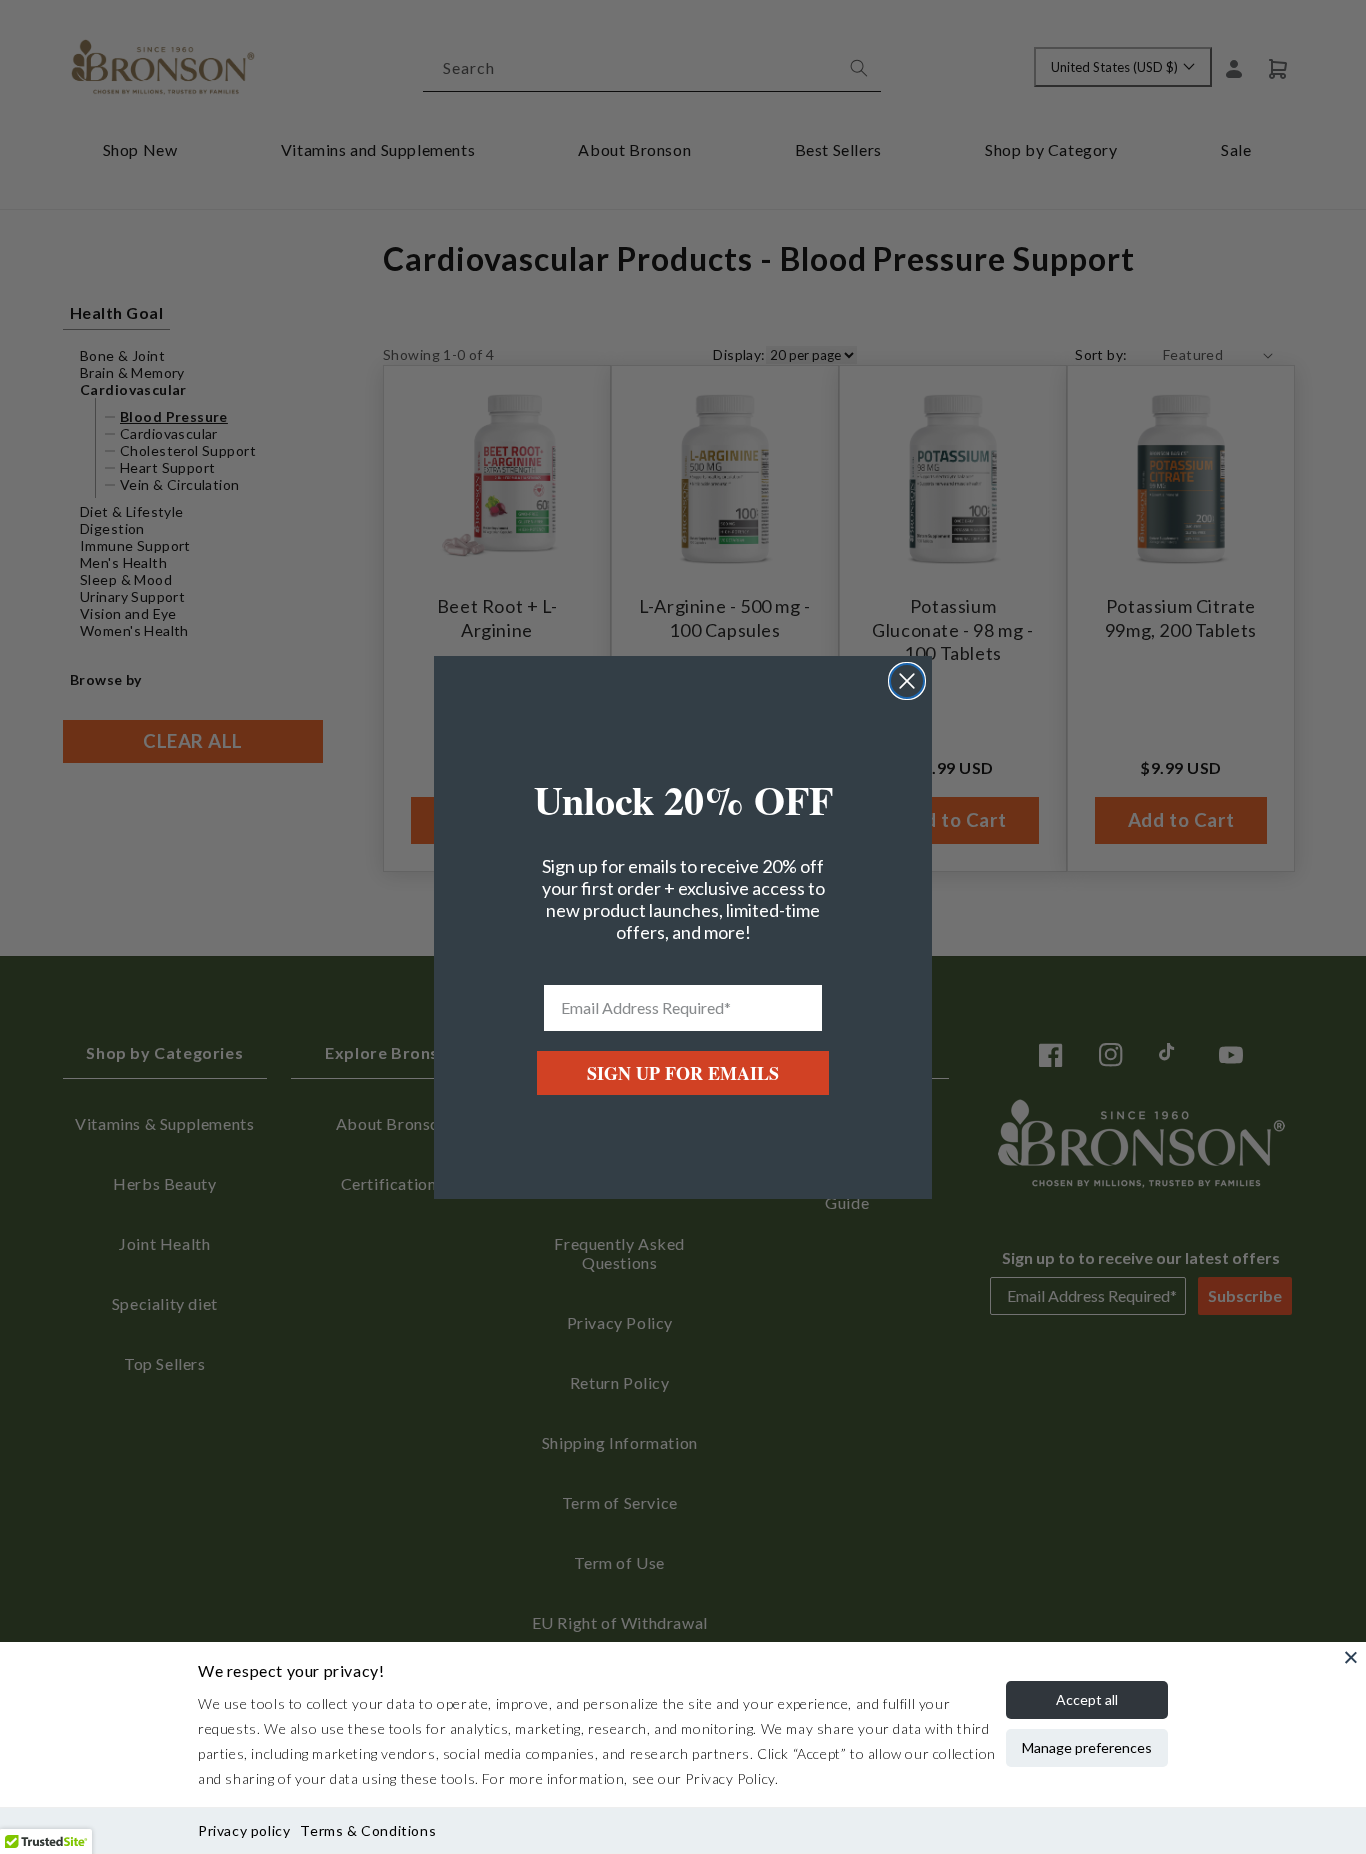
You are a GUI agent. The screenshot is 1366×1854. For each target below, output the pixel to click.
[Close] (1351, 1657)
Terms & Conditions (368, 1830)
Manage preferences (1087, 1747)
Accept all (1087, 1699)
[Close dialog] (907, 681)
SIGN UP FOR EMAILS (683, 1073)
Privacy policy (244, 1830)
